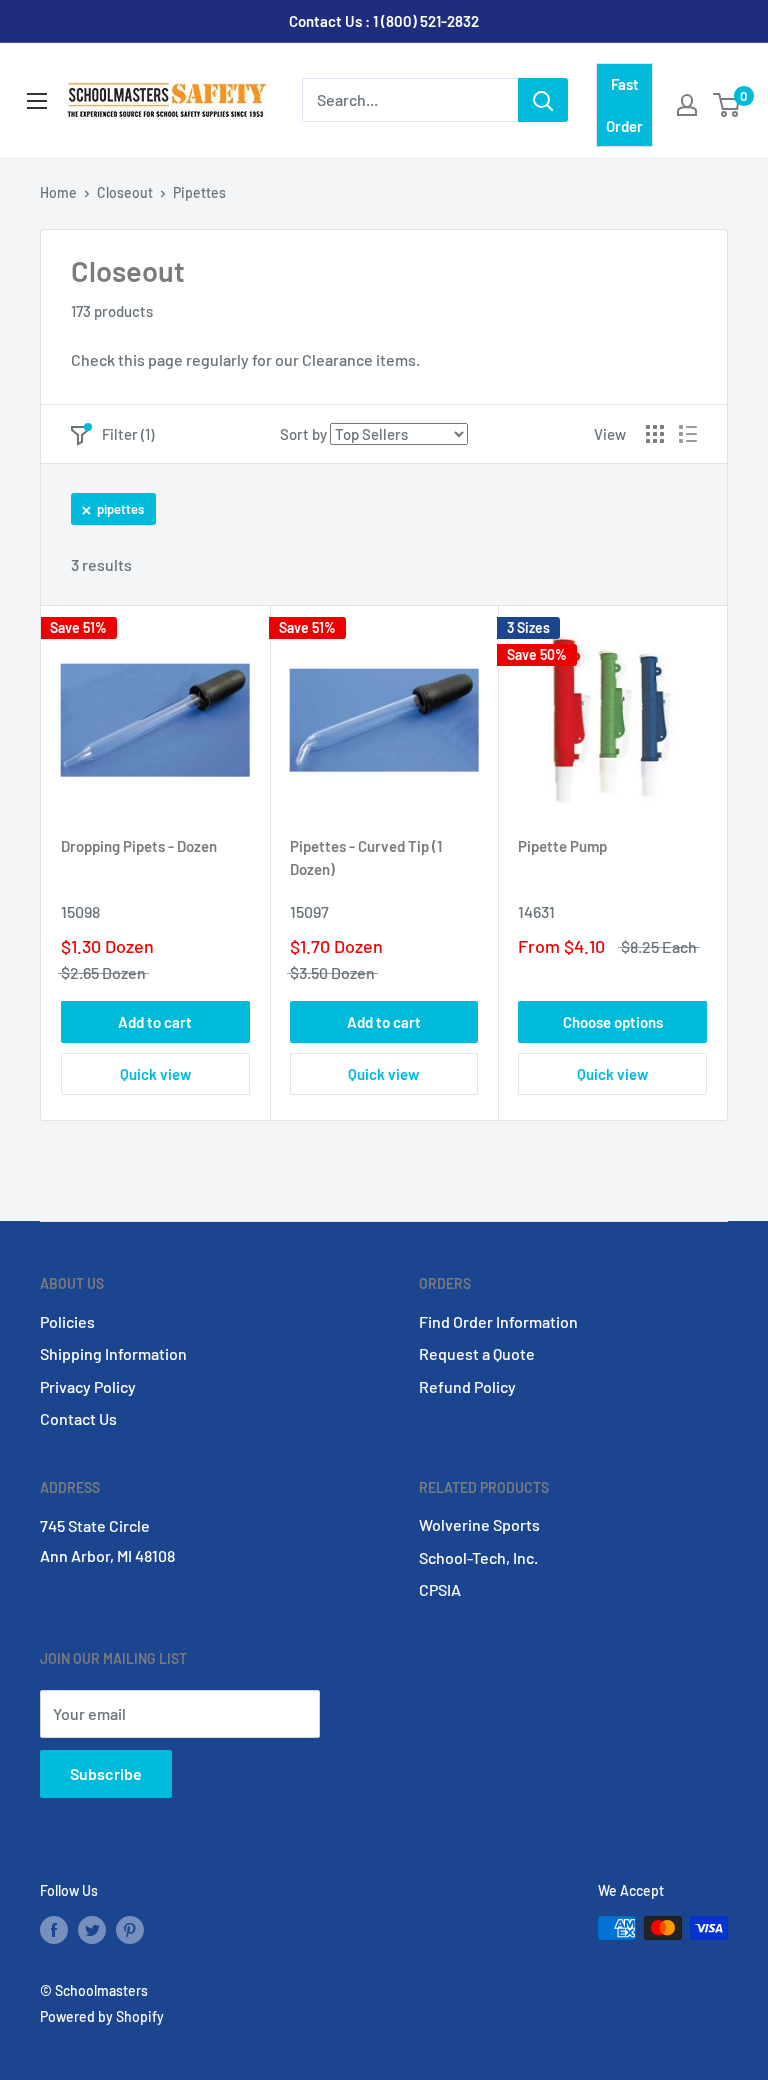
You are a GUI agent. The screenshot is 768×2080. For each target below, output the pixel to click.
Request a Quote (477, 1353)
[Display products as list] (688, 434)
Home (58, 192)
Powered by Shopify (102, 2016)
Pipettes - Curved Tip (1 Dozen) (366, 857)
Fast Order (624, 105)
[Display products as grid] (655, 434)
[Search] (543, 100)
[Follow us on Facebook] (54, 1930)
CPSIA (440, 1589)
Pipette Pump (562, 846)
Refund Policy (467, 1386)
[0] (727, 105)
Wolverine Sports (479, 1524)
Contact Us (78, 1418)
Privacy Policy (88, 1386)
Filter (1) (128, 434)
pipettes (120, 509)
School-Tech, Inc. (478, 1557)
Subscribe (106, 1773)
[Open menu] (37, 101)
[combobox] (410, 100)
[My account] (687, 105)
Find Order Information (498, 1321)
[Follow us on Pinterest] (130, 1930)
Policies (67, 1321)
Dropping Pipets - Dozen (139, 846)
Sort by (303, 434)
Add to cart (155, 1022)
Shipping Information (113, 1353)
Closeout (125, 192)
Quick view (155, 1074)
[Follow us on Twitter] (92, 1930)
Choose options (613, 1022)
